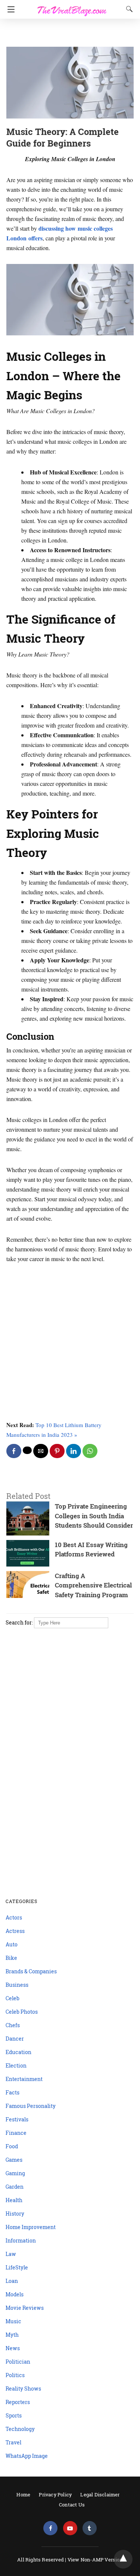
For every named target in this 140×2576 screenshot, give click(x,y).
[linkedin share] (74, 1451)
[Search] (128, 9)
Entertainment (24, 2079)
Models (15, 2294)
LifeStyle (17, 2267)
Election (16, 2065)
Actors (14, 1917)
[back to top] (123, 2559)
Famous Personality (31, 2106)
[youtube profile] (70, 2528)
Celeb (13, 1998)
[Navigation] (9, 9)
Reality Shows (23, 2389)
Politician (18, 2362)
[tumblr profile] (90, 2528)
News (13, 2348)
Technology (20, 2429)
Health (14, 2200)
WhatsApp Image (27, 2456)
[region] (68, 34)
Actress (15, 1931)
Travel (13, 2442)
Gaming (15, 2173)
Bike (11, 1958)
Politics (15, 2375)
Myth (12, 2335)
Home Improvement (31, 2227)
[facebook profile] (50, 2528)
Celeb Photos (22, 2012)
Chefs (13, 2025)
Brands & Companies (31, 1971)
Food (12, 2146)
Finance (16, 2133)
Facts (13, 2092)
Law (11, 2254)
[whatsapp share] (90, 1451)
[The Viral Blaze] (72, 7)
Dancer (15, 2039)
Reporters (18, 2402)
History (15, 2214)
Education (18, 2052)
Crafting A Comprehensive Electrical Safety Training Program (93, 1585)
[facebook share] (14, 1451)
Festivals (17, 2119)
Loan (12, 2281)
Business (17, 1985)
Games (14, 2160)
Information (21, 2240)
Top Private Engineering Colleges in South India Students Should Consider (94, 1516)
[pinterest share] (57, 1451)
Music (13, 2321)
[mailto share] (41, 1451)
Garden (15, 2187)
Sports (14, 2415)
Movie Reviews (25, 2308)
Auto (12, 1944)
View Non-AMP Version (95, 2560)
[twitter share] (27, 1450)
